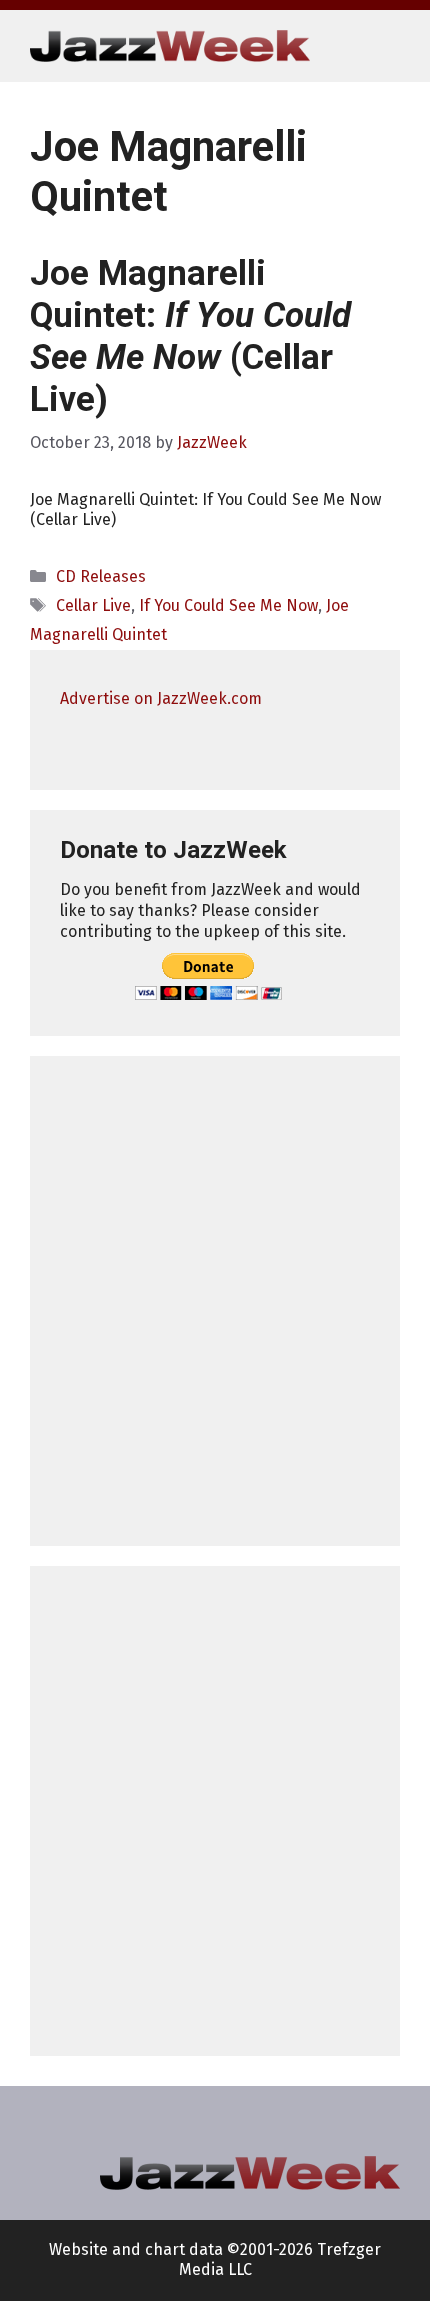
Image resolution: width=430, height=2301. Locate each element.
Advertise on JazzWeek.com (161, 698)
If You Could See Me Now (228, 605)
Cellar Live (93, 605)
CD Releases (101, 576)
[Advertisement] (215, 1301)
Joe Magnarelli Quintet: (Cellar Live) (190, 336)
